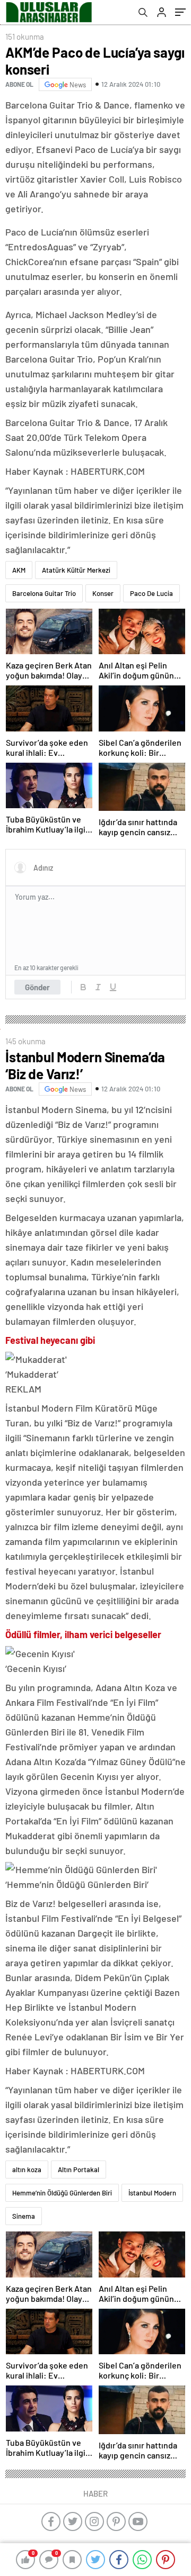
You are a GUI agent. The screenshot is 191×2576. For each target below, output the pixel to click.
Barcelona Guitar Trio (44, 593)
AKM (19, 570)
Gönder (37, 987)
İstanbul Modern (152, 2193)
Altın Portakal (79, 2170)
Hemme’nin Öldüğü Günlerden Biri (62, 2193)
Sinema (24, 2216)
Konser (103, 593)
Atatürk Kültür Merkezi (76, 570)
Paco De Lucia (151, 593)
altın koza (27, 2170)
